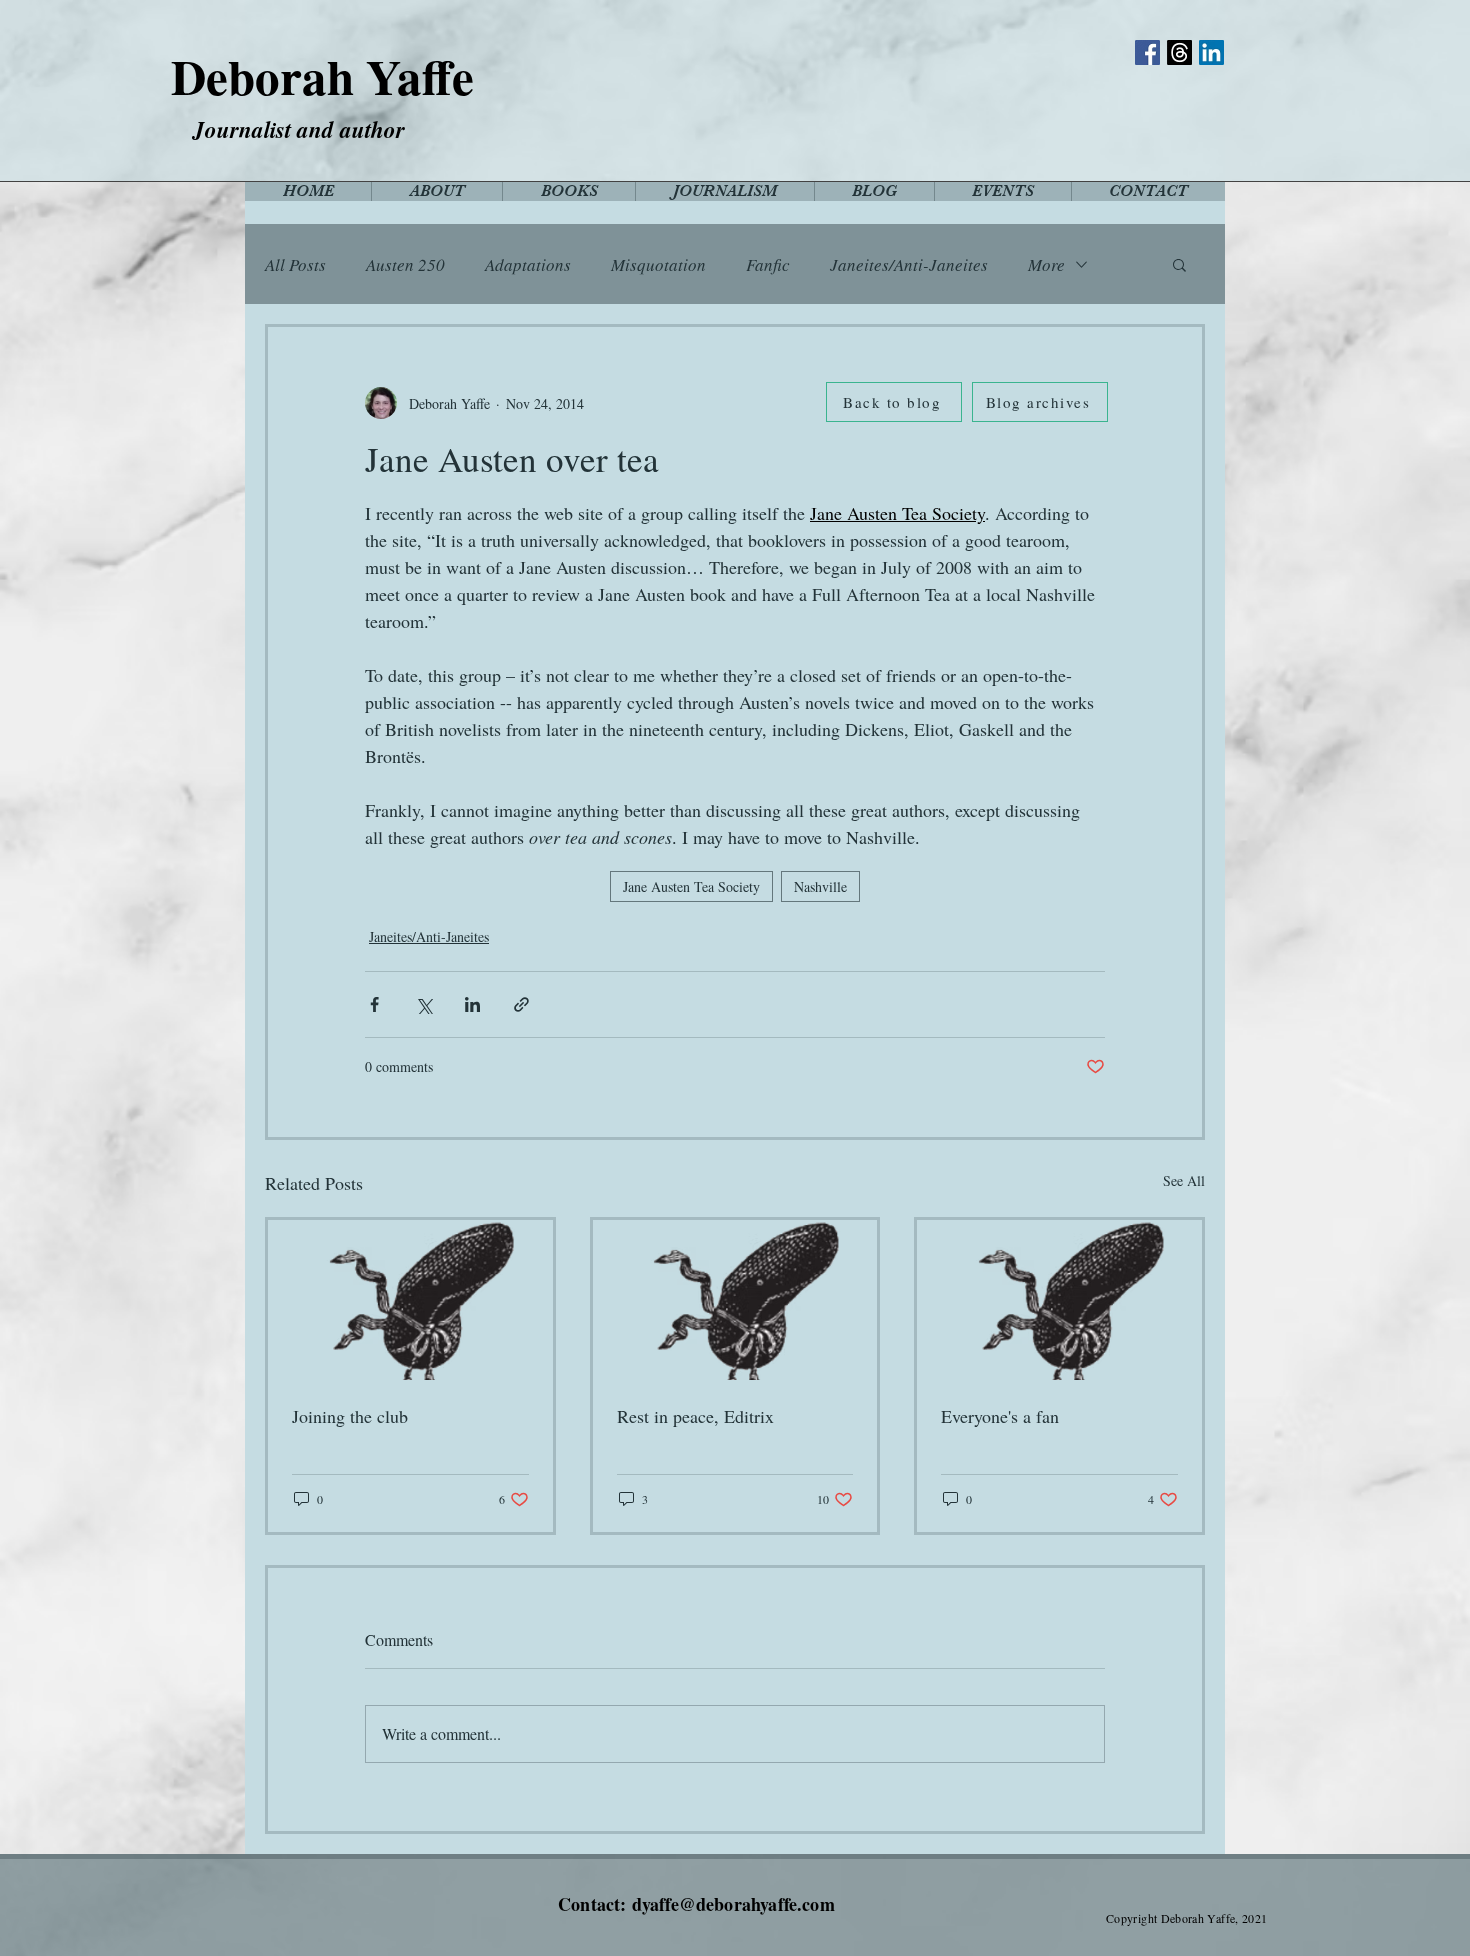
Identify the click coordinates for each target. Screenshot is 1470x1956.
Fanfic (768, 264)
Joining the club (350, 1416)
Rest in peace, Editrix (695, 1416)
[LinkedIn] (1211, 52)
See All (1184, 1180)
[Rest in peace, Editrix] (735, 1300)
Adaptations (528, 264)
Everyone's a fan (1000, 1416)
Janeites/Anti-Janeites (909, 264)
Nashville (820, 886)
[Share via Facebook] (374, 1004)
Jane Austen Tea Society (691, 886)
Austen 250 (405, 264)
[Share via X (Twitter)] (423, 1004)
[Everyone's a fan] (1059, 1300)
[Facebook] (1147, 52)
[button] (1179, 264)
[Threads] (1179, 52)
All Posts (295, 264)
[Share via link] (521, 1004)
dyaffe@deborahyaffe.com (733, 1904)
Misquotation (658, 264)
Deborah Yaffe (322, 76)
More (1046, 264)
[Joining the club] (410, 1300)
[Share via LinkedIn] (472, 1004)
